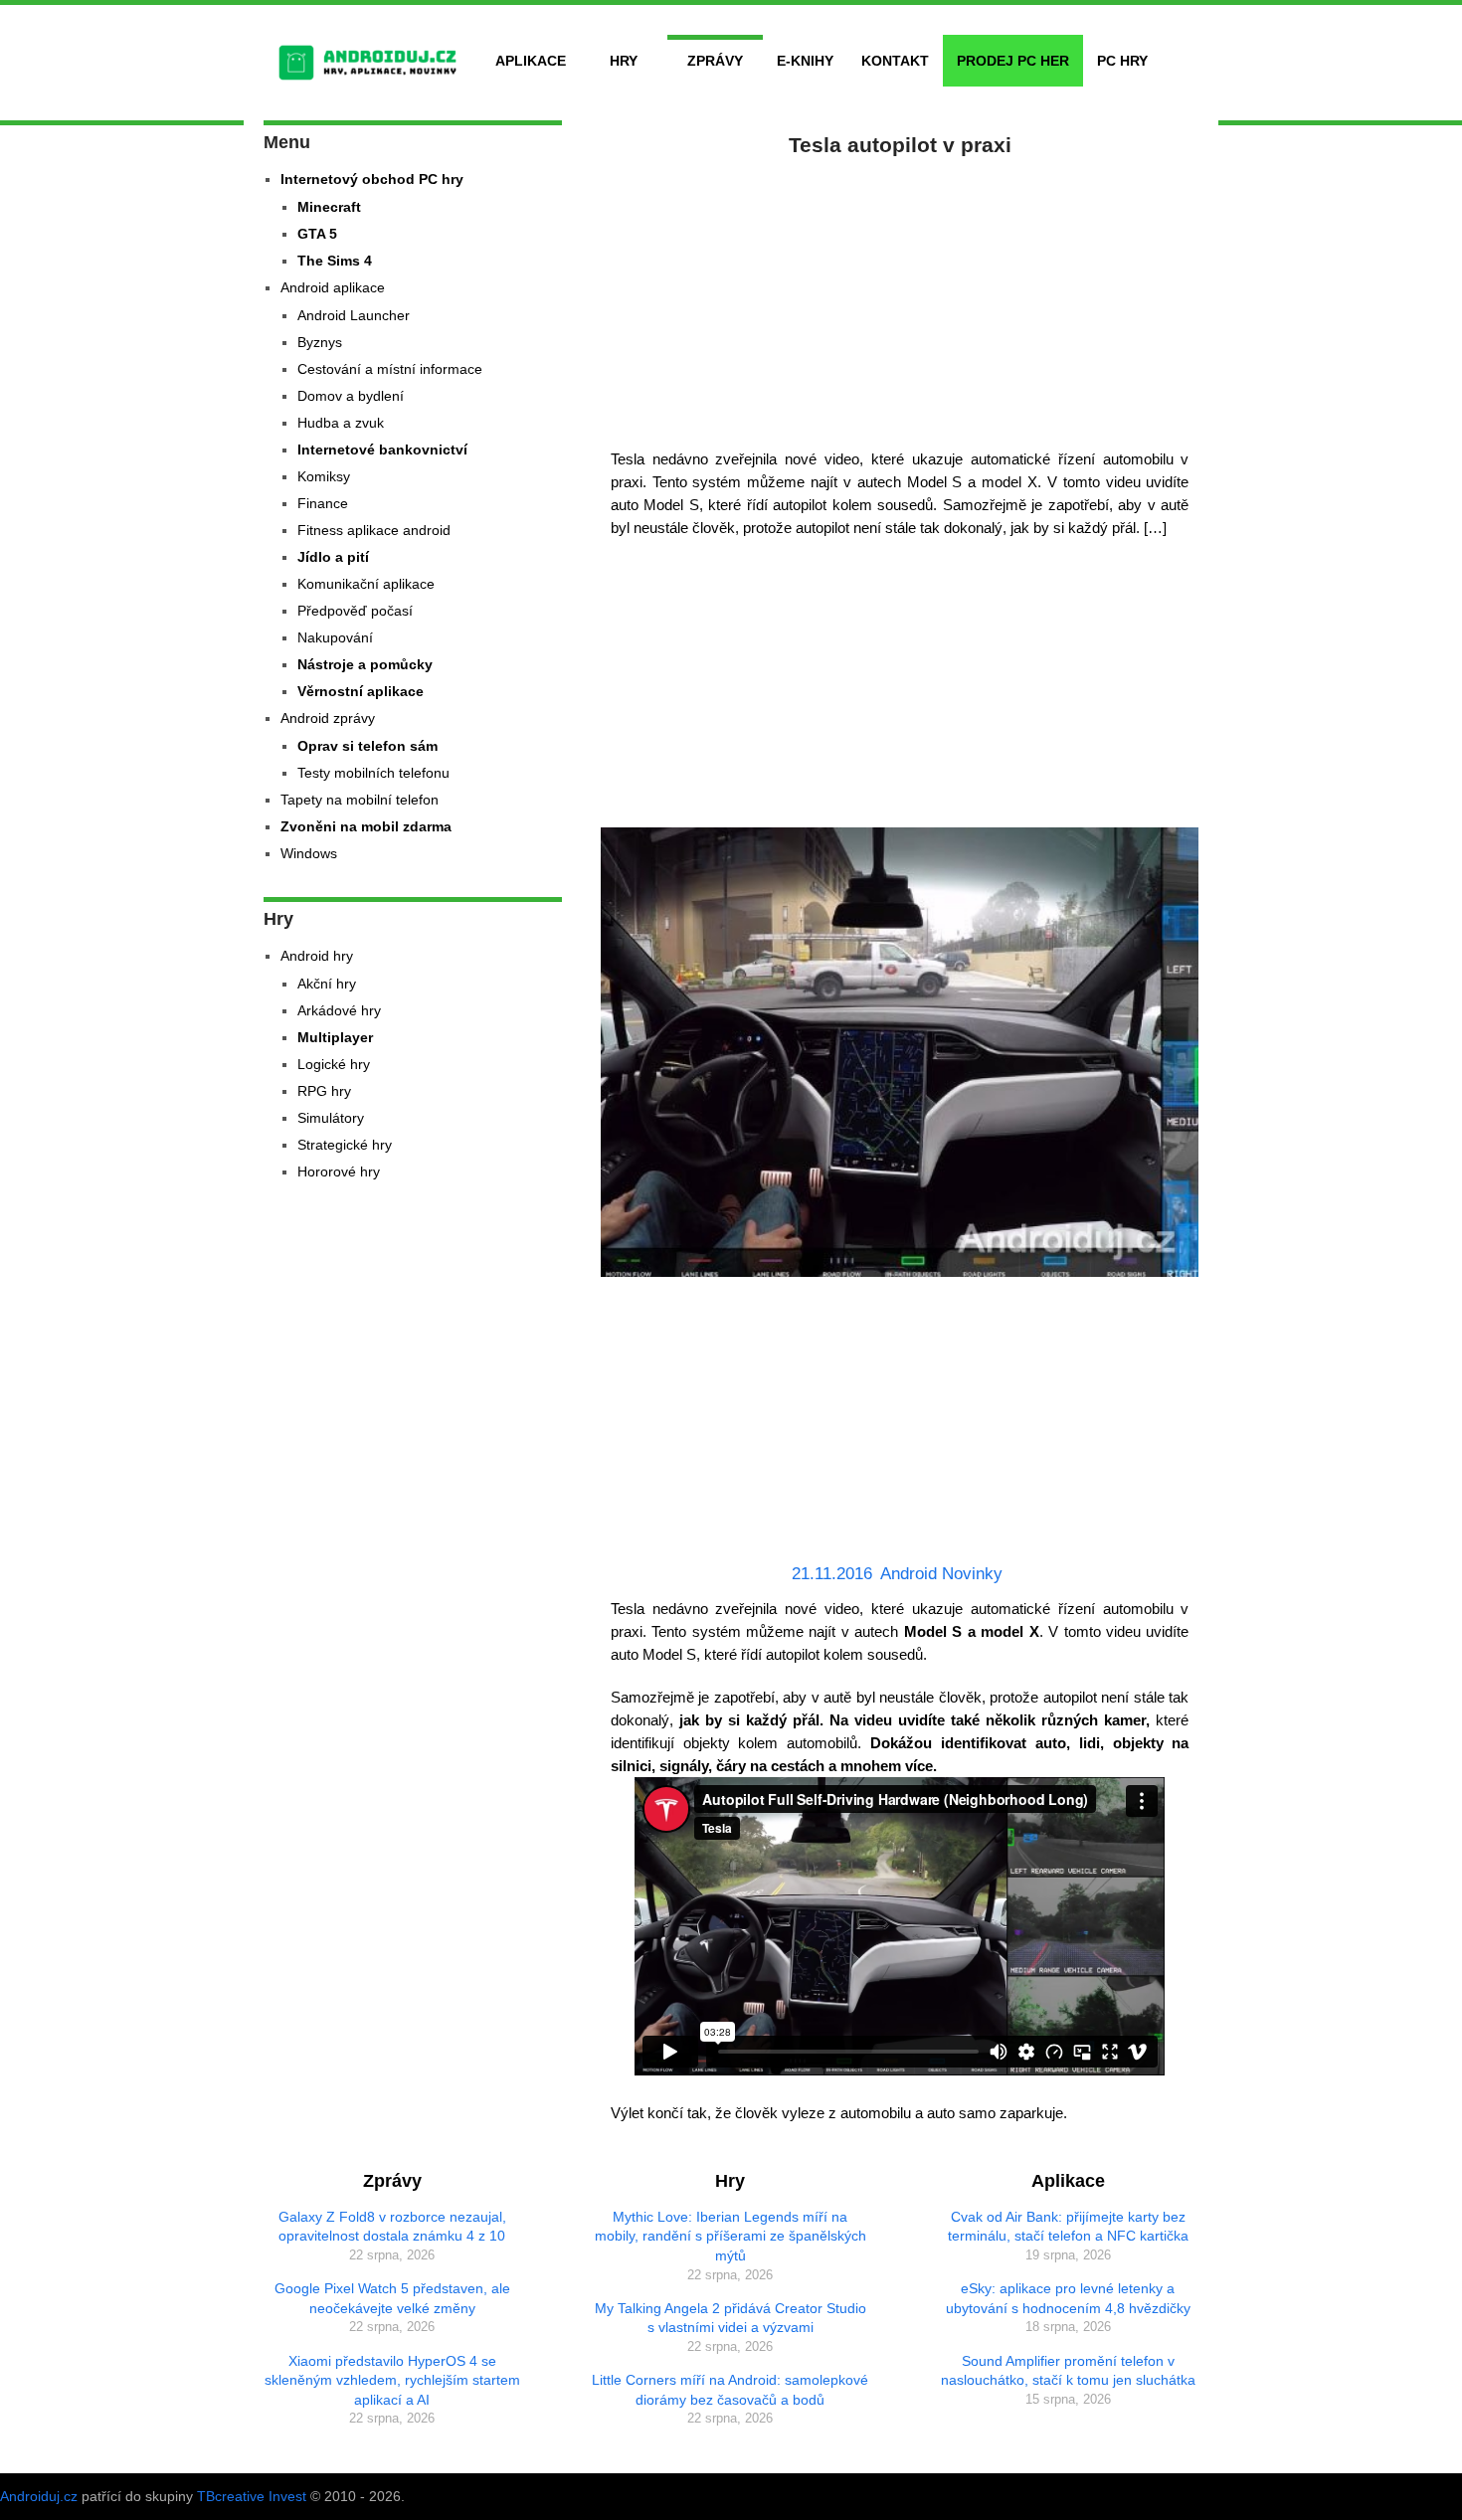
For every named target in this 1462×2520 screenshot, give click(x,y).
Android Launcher (354, 315)
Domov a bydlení (351, 396)
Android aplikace (333, 287)
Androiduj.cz (39, 2496)
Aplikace (531, 61)
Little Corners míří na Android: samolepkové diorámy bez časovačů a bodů (730, 2390)
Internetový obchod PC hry (372, 179)
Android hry (317, 956)
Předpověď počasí (355, 611)
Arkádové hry (339, 1010)
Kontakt (895, 61)
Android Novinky (941, 1574)
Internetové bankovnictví (382, 450)
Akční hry (327, 984)
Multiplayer (335, 1037)
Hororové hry (339, 1171)
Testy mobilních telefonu (373, 773)
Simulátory (331, 1118)
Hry (624, 61)
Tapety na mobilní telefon (360, 800)
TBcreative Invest (252, 2496)
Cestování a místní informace (390, 369)
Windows (309, 853)
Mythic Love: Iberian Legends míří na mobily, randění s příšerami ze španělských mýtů (731, 2236)
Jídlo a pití (333, 557)
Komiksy (324, 476)
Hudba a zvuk (341, 423)
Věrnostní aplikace (361, 691)
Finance (323, 503)
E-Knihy (805, 61)
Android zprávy (328, 718)
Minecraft (329, 207)
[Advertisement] (900, 298)
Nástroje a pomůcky (365, 664)
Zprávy (715, 61)
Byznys (320, 342)
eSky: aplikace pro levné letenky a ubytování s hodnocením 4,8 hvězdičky (1068, 2298)
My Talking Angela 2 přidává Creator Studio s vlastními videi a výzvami (731, 2318)
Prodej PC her (1013, 61)
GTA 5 (317, 234)
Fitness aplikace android (374, 530)
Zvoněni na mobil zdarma (366, 826)
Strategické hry (345, 1145)
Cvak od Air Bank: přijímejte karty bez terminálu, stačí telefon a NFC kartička (1068, 2227)
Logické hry (334, 1064)
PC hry (1122, 61)
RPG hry (324, 1091)
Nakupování (335, 637)
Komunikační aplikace (366, 584)
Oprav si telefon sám (367, 746)
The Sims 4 (335, 261)
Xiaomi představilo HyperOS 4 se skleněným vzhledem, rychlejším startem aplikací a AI (392, 2380)
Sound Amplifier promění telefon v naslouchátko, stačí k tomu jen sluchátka (1068, 2371)
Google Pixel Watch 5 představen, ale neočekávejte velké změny (392, 2298)
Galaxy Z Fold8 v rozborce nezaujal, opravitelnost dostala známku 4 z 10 (392, 2227)
